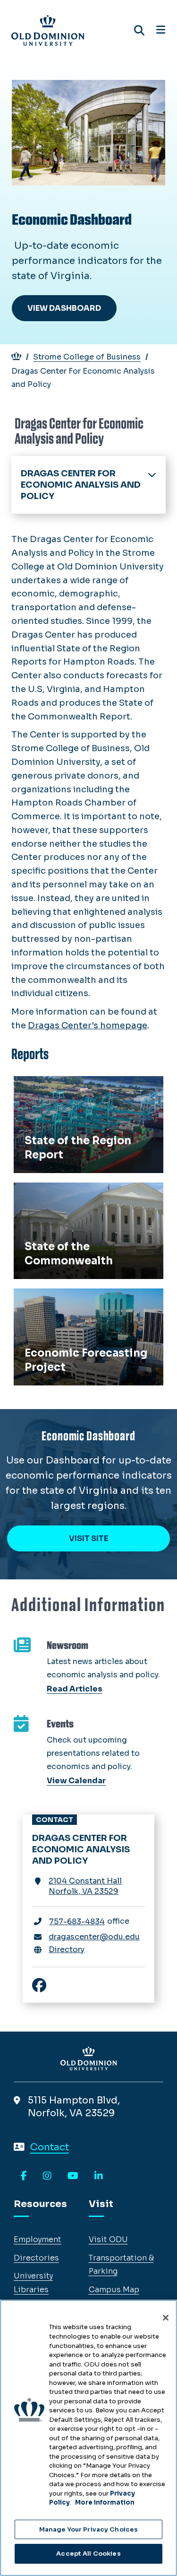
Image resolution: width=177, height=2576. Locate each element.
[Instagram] (47, 2176)
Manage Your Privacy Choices (89, 2529)
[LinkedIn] (99, 2176)
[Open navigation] (161, 30)
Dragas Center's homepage (88, 1025)
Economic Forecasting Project (83, 1299)
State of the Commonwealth (79, 1193)
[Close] (166, 2318)
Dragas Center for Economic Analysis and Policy (81, 485)
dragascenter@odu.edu (94, 1937)
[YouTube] (73, 2176)
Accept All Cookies (88, 2554)
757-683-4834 (77, 1922)
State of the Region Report (76, 1086)
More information (105, 2502)
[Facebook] (24, 2176)
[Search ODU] (139, 31)
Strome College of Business (87, 357)
